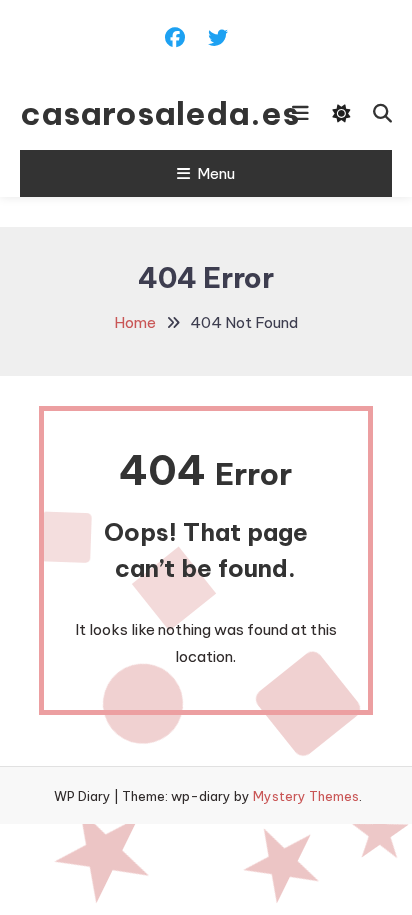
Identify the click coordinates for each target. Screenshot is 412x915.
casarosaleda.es (122, 113)
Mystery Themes (306, 796)
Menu (216, 173)
